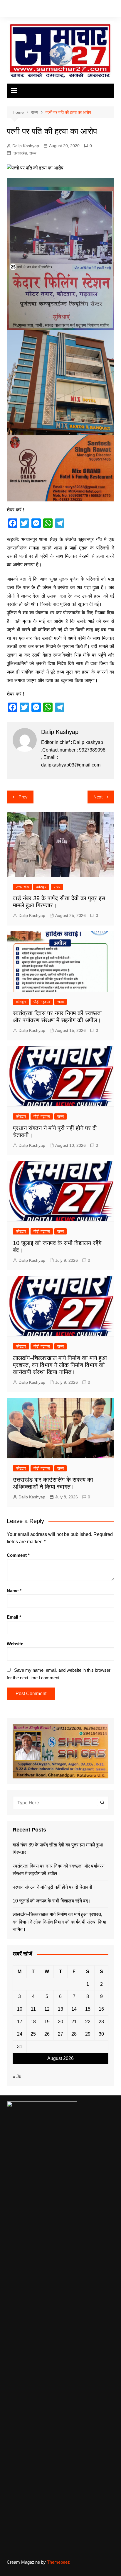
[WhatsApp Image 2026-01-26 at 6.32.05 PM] (60, 253)
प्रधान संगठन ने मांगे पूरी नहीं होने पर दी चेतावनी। (54, 1887)
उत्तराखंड (20, 153)
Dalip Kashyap (26, 146)
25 (33, 2034)
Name (14, 1591)
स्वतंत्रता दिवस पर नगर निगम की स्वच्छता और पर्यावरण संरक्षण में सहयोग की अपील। (59, 1870)
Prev (23, 797)
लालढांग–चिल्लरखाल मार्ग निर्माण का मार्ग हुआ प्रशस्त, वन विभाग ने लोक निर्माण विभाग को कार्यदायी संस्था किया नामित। (60, 1365)
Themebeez (58, 2562)
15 (88, 2009)
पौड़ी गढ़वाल (42, 1002)
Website (15, 1644)
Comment (18, 1555)
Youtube (35, 10)
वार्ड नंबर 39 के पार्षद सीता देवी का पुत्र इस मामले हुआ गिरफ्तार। (58, 1849)
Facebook (8, 10)
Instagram (26, 10)
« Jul (18, 2076)
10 (20, 2009)
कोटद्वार (41, 887)
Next (98, 797)
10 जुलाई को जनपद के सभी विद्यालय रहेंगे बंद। (52, 1901)
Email (14, 1617)
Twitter (17, 10)
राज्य (33, 153)
